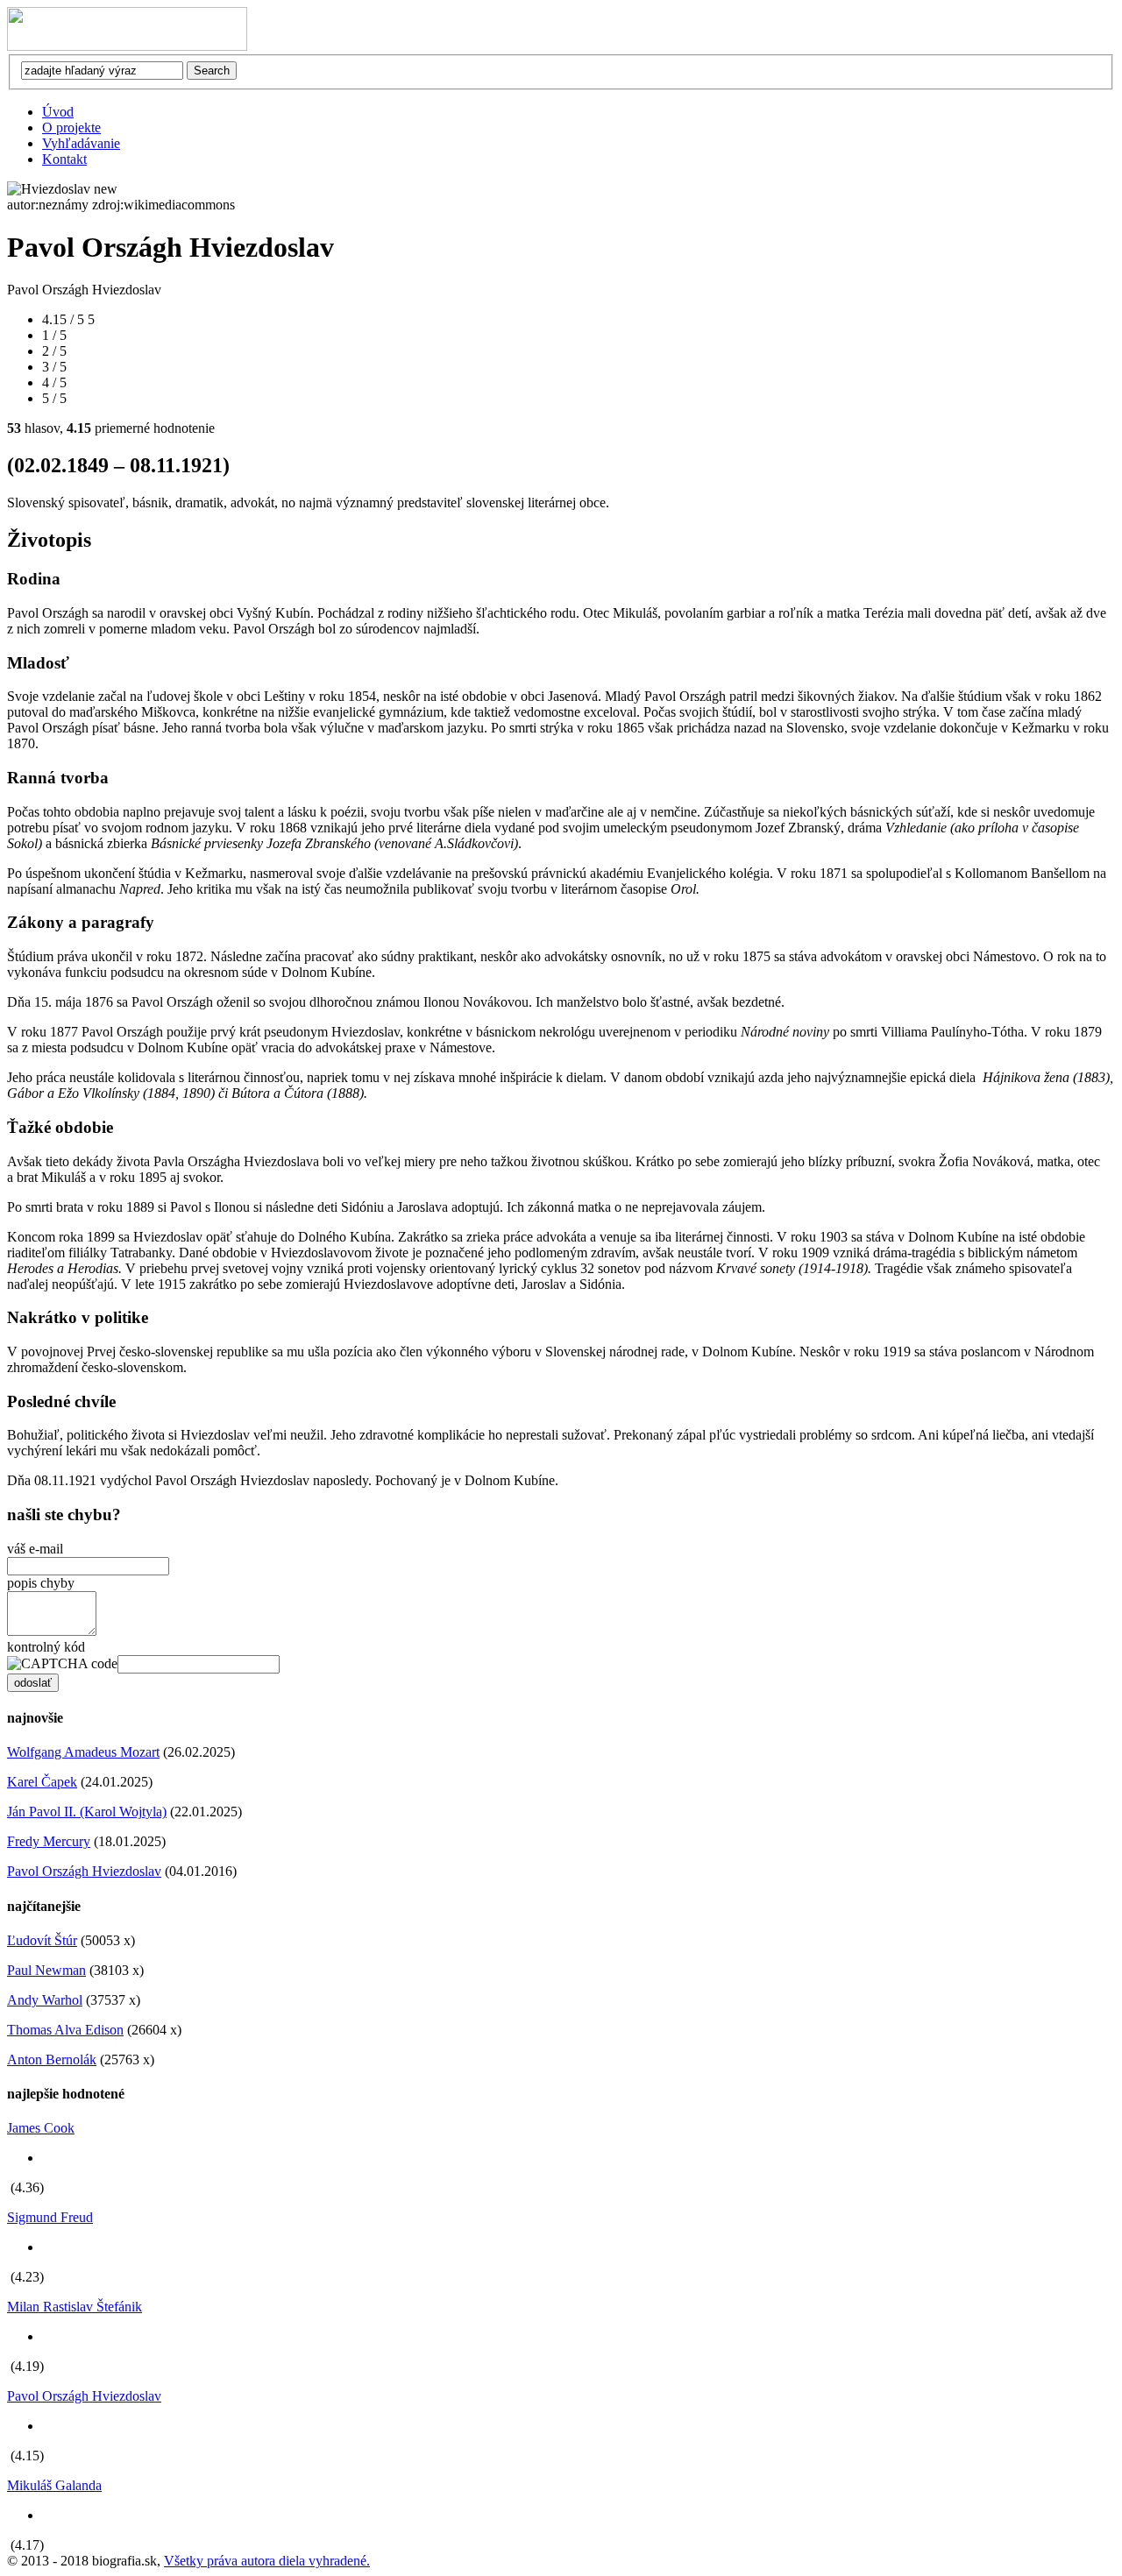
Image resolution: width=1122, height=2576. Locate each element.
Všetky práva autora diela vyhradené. (267, 2561)
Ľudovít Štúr (42, 1940)
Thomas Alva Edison (65, 2030)
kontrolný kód (46, 1647)
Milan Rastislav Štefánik (75, 2307)
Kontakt (64, 159)
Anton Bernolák (52, 2059)
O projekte (71, 127)
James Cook (41, 2128)
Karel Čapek (42, 1782)
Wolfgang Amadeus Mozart (83, 1752)
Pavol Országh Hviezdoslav (84, 1871)
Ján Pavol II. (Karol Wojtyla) (87, 1812)
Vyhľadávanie (81, 143)
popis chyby (41, 1583)
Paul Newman (46, 1970)
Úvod (58, 112)
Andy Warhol (45, 2000)
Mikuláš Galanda (54, 2485)
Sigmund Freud (50, 2217)
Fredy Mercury (49, 1841)
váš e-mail (35, 1549)
